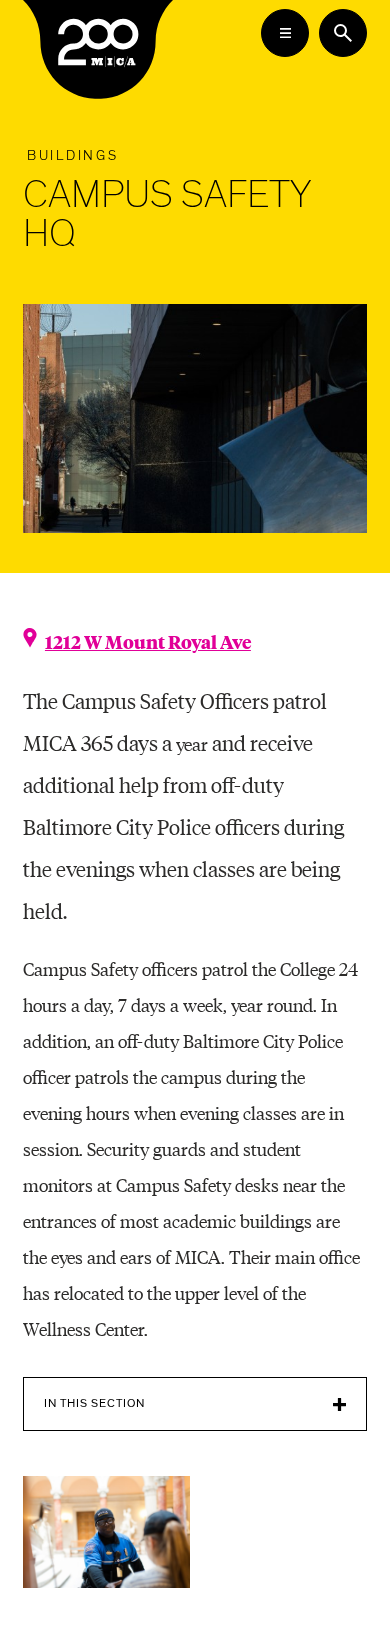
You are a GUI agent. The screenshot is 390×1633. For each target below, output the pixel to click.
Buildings (73, 156)
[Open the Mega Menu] (285, 33)
